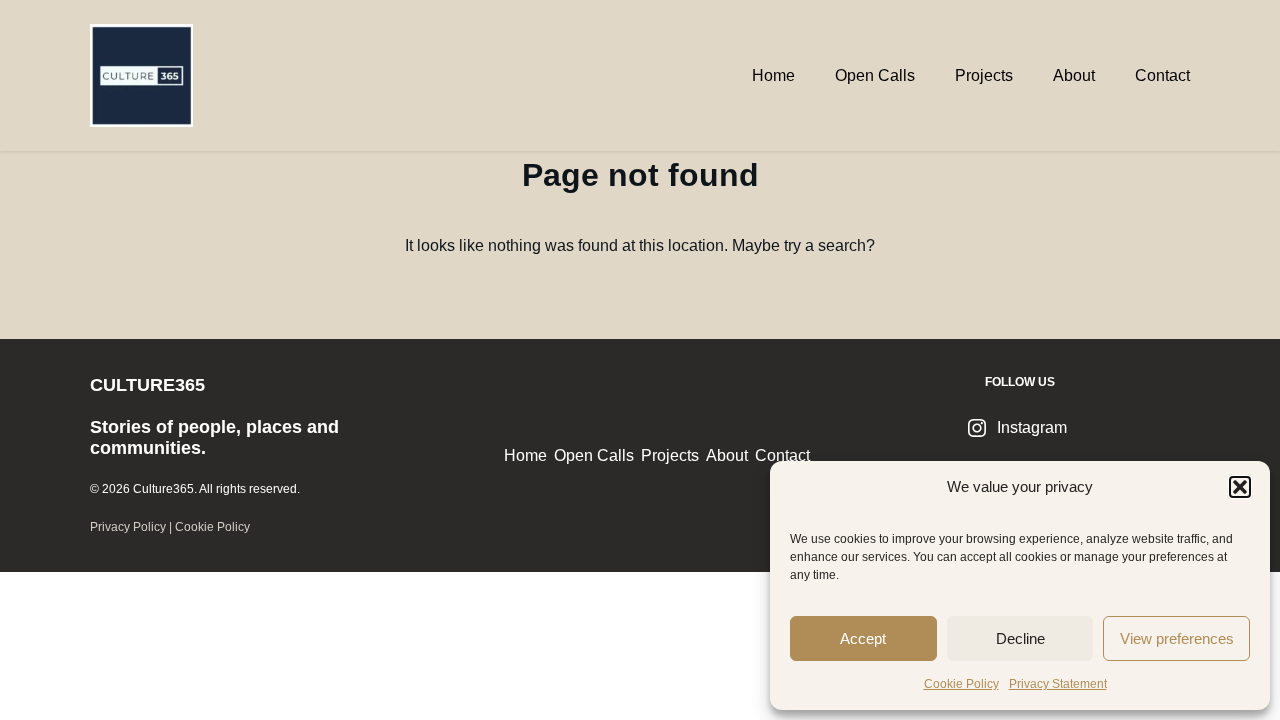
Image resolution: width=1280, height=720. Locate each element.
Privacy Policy (128, 527)
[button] (1240, 487)
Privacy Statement (1058, 684)
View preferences (1177, 638)
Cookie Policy (961, 684)
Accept (863, 638)
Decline (1020, 638)
